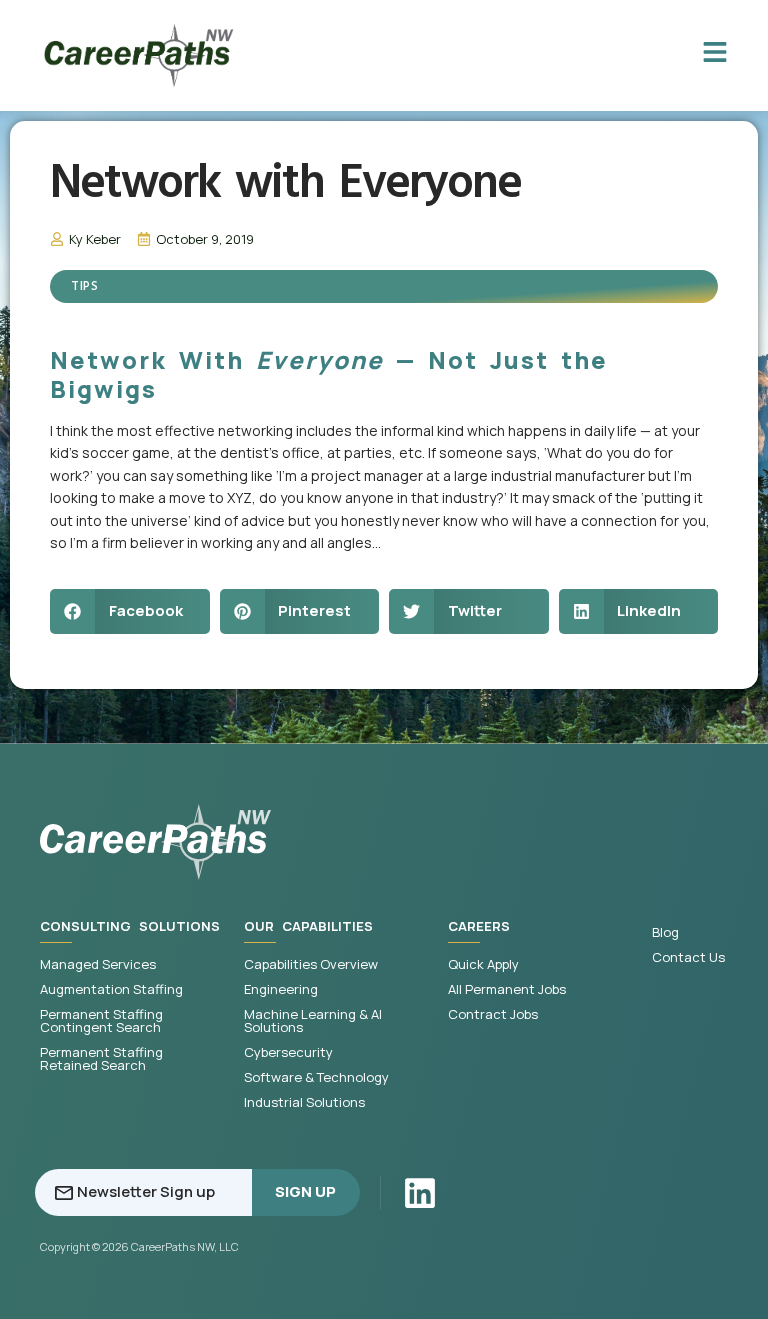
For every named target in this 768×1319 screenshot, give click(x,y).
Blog (665, 932)
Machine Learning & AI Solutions (313, 1021)
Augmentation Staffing (111, 989)
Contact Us (688, 957)
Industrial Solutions (304, 1102)
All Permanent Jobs (507, 989)
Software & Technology (316, 1077)
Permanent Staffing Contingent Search (101, 1021)
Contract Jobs (493, 1014)
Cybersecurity (288, 1052)
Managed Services (98, 964)
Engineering (281, 989)
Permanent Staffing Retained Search (101, 1059)
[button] (130, 611)
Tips (84, 286)
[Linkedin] (420, 1193)
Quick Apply (483, 964)
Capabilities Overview (311, 964)
